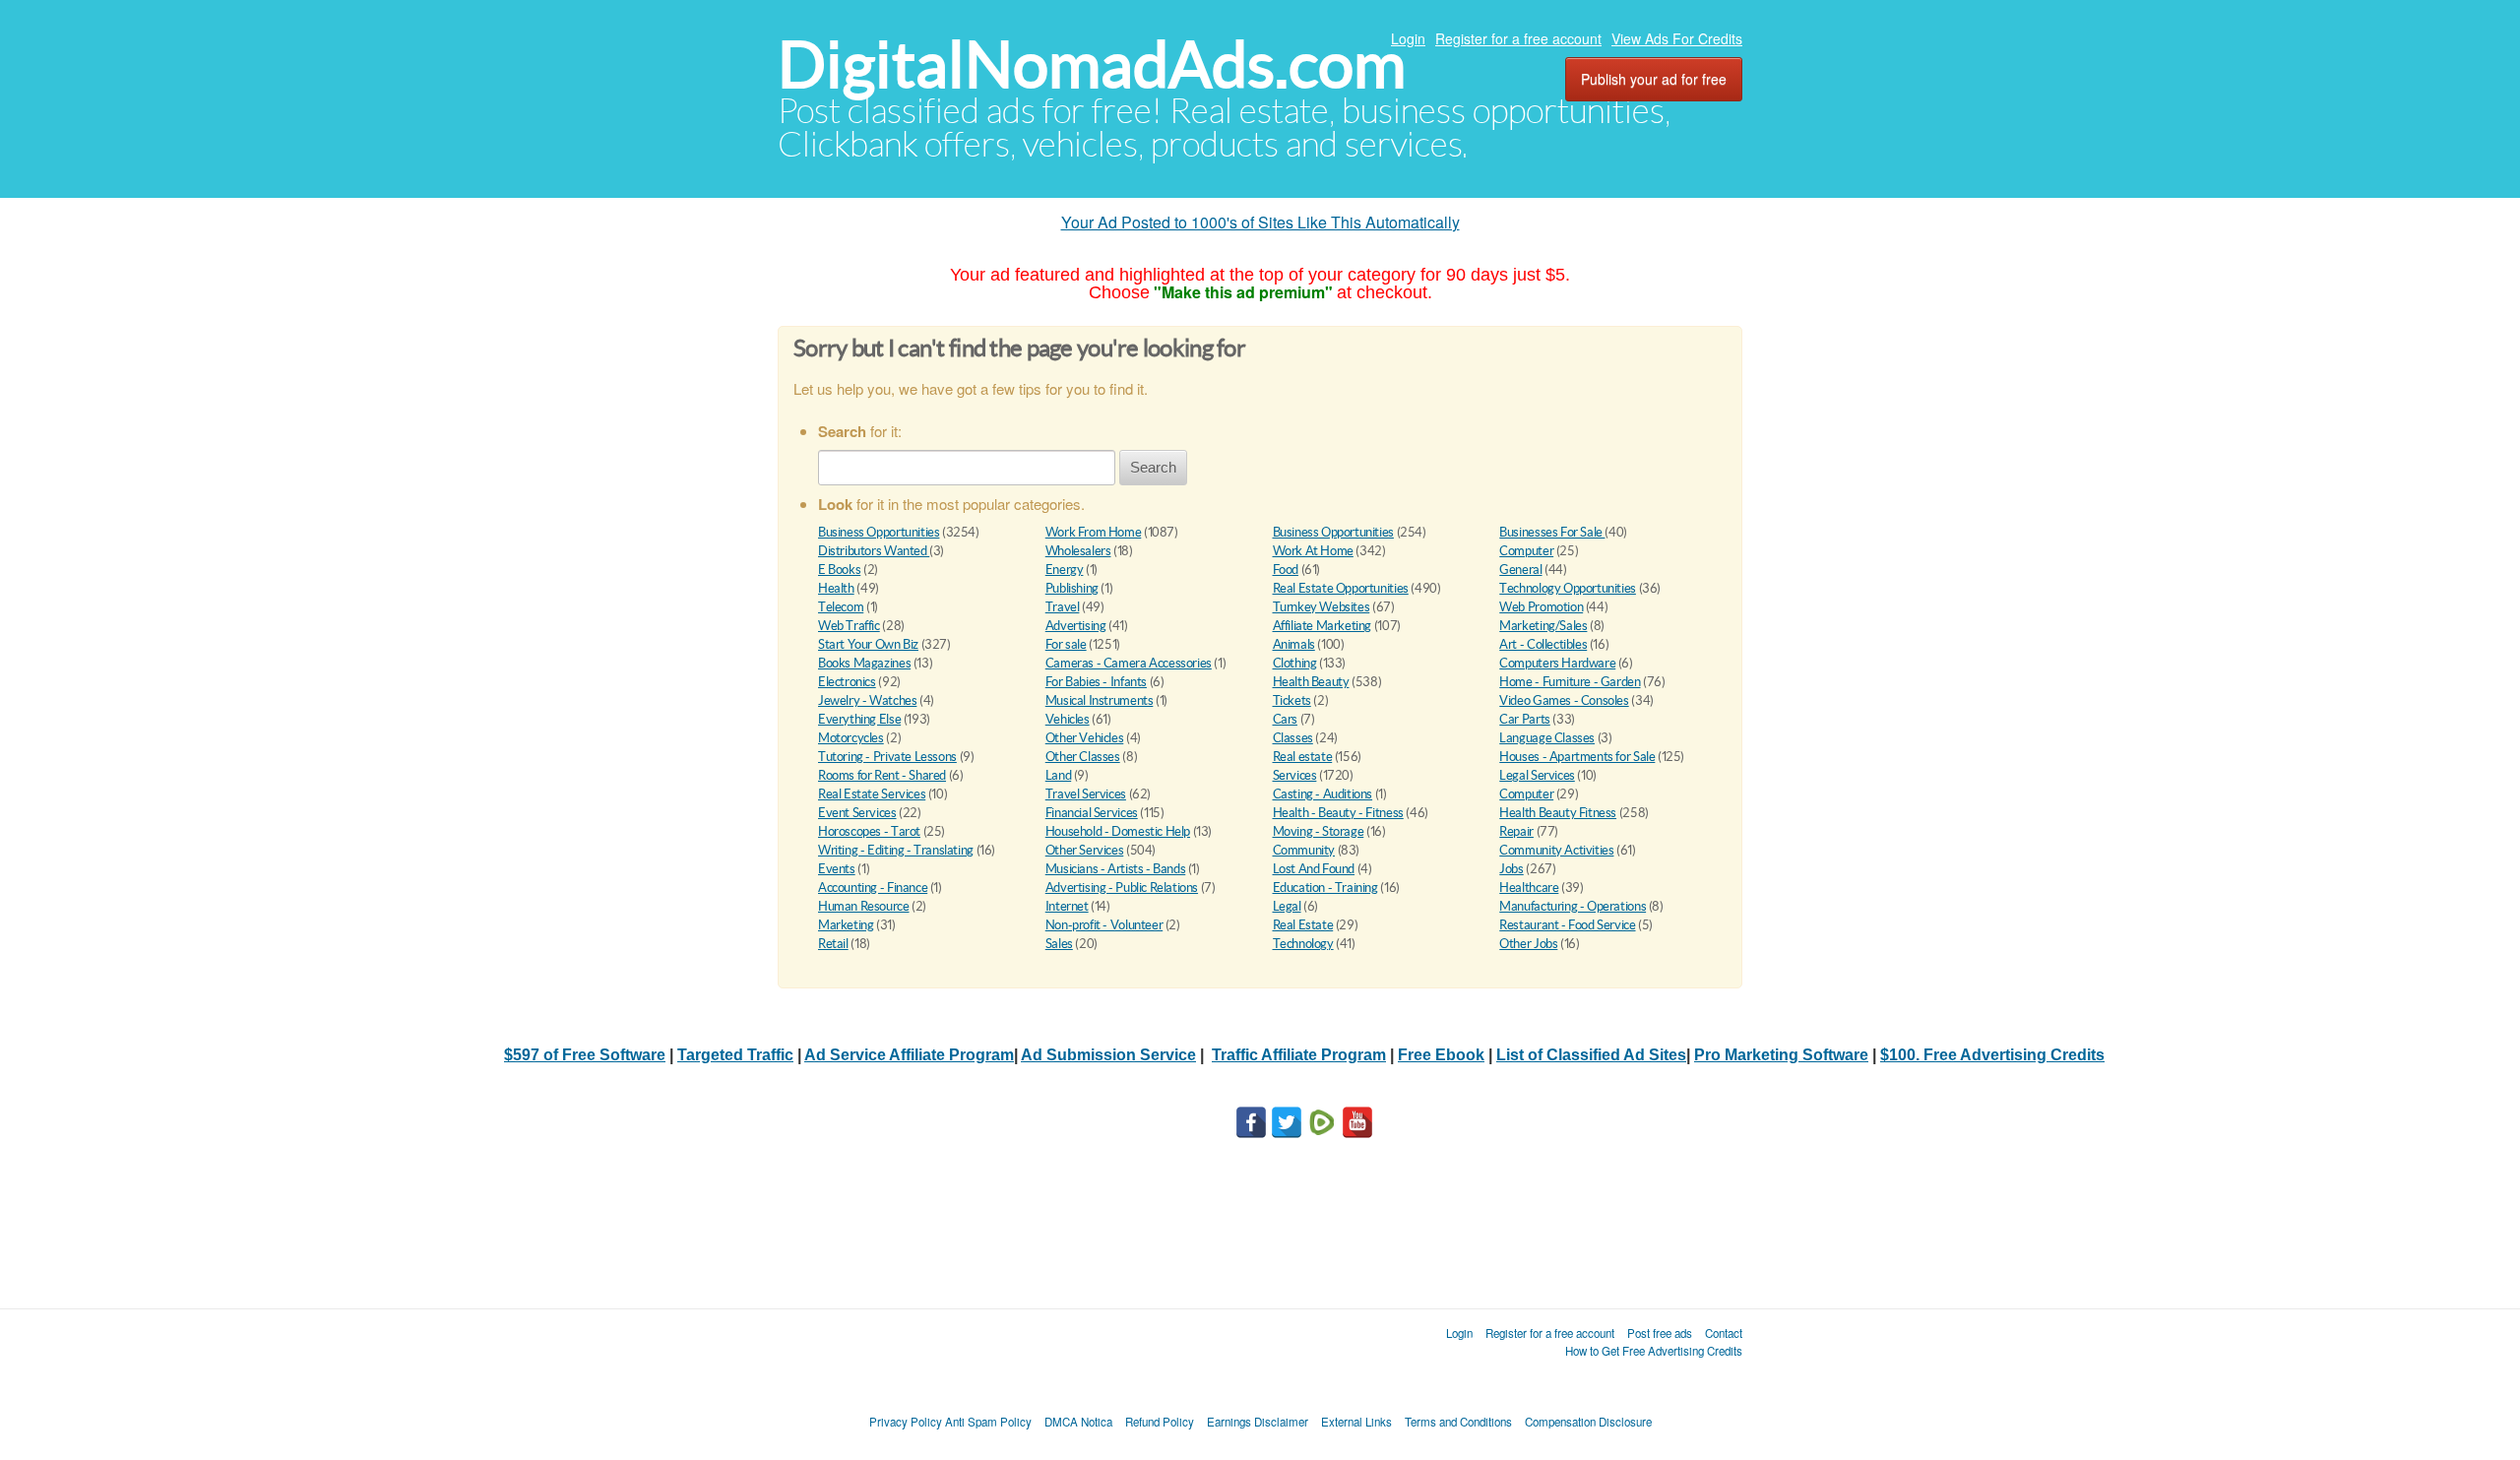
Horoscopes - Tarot (869, 831)
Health (836, 588)
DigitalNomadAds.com (1092, 64)
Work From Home (1094, 532)
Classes (1293, 738)
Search (1153, 467)
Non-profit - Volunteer (1104, 925)
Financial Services (1092, 813)
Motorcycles (851, 738)
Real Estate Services (872, 794)
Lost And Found (1314, 869)
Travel (1063, 607)
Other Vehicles (1085, 738)
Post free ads (1660, 1333)
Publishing (1072, 588)
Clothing (1295, 663)
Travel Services (1086, 794)
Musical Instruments (1100, 700)
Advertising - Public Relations (1122, 888)
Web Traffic (849, 626)
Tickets (1292, 700)
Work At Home (1313, 551)
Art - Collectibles (1543, 644)
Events (837, 869)
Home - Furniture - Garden (1570, 682)
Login (1408, 38)
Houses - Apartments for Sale (1577, 757)
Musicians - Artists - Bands (1115, 869)
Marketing (846, 925)
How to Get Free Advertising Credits (1654, 1351)
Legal (1287, 906)
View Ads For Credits (1677, 38)
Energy (1065, 570)
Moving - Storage (1319, 831)
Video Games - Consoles (1564, 700)
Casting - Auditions (1323, 794)
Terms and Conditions (1458, 1422)
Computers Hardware (1557, 663)
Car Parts (1525, 719)
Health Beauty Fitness (1558, 813)
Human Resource (864, 906)
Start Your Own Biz (868, 644)
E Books (839, 570)
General (1520, 570)
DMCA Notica (1078, 1422)
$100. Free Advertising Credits (1992, 1055)
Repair (1516, 831)
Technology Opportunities (1568, 588)
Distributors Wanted (874, 551)
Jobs (1511, 869)
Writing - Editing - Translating (896, 850)
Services (1295, 775)
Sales (1059, 944)
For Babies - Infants (1096, 682)
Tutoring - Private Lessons (887, 757)
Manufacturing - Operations (1573, 906)
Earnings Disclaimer (1258, 1422)
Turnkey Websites (1322, 607)
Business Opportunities (879, 532)
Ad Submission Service (1108, 1055)
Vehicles (1068, 719)
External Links (1356, 1422)
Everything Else (859, 719)
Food (1286, 570)
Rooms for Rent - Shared (882, 775)
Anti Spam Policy (988, 1422)
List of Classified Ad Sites (1591, 1055)
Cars (1285, 719)
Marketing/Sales (1543, 626)
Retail (833, 944)
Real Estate (1303, 925)
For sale (1066, 644)
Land (1058, 775)
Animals (1294, 644)
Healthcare (1529, 888)
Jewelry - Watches (867, 700)
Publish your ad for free (1654, 79)
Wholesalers (1078, 551)
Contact (1724, 1333)
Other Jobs (1528, 944)
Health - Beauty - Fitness (1338, 813)
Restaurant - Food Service (1567, 925)
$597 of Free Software (585, 1055)
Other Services (1085, 850)
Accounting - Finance (873, 888)
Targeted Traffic (735, 1055)
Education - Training (1325, 888)
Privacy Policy (906, 1422)
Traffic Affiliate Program (1299, 1055)
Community (1304, 850)
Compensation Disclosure (1588, 1422)
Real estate (1303, 757)
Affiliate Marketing (1323, 626)
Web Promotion (1541, 607)
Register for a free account (1518, 38)
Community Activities (1556, 850)
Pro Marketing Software (1781, 1055)
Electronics (847, 682)
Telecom (841, 607)
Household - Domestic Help (1118, 831)
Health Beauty (1311, 682)
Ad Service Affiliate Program (909, 1055)
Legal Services (1537, 775)
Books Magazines (864, 663)
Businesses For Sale (1552, 532)
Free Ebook (1441, 1055)
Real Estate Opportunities (1341, 588)
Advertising (1076, 626)
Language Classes (1547, 738)
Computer (1526, 551)
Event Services (857, 813)
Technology (1303, 944)
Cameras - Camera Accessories (1129, 663)
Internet (1067, 906)
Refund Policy (1160, 1422)
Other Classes (1083, 757)
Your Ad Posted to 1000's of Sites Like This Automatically (1260, 222)
